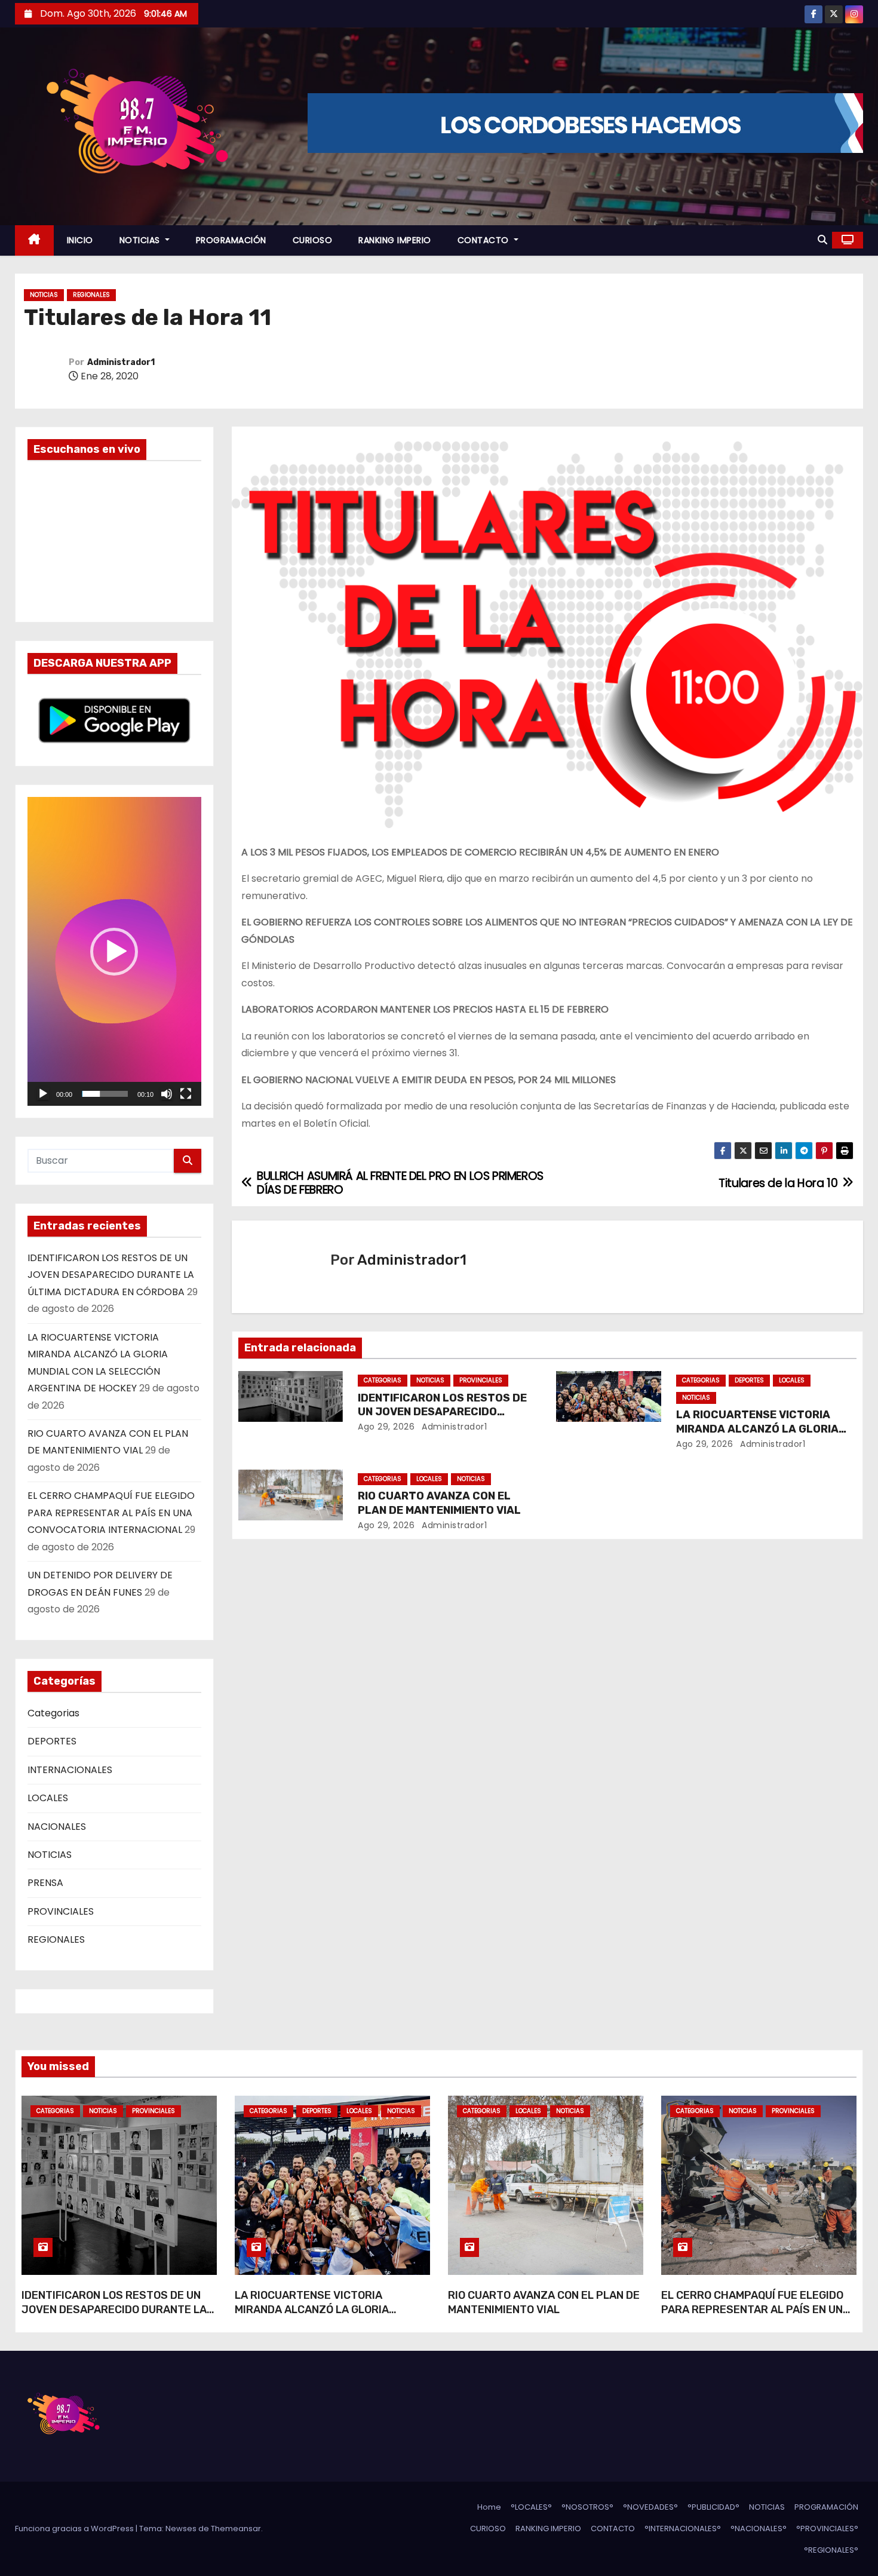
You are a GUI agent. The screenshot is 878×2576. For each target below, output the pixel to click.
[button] (822, 240)
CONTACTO (485, 240)
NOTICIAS (141, 240)
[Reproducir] (43, 1094)
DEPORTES (52, 1741)
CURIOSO (313, 240)
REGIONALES (91, 295)
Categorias (53, 1713)
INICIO (80, 240)
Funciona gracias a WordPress (75, 2529)
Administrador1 (121, 362)
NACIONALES (57, 1827)
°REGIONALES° (831, 2550)
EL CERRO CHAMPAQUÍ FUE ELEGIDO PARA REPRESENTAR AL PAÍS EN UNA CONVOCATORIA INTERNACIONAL (111, 1513)
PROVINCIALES (61, 1911)
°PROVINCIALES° (827, 2529)
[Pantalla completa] (186, 1094)
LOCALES (48, 1798)
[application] (114, 951)
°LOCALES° (531, 2507)
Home (489, 2507)
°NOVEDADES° (650, 2507)
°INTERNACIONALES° (683, 2529)
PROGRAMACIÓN (231, 240)
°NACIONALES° (759, 2529)
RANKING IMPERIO (395, 240)
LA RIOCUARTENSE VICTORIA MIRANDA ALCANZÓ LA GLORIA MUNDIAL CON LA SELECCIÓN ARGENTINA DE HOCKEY (312, 2317)
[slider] (105, 1094)
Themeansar (236, 2529)
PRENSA (45, 1883)
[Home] (34, 240)
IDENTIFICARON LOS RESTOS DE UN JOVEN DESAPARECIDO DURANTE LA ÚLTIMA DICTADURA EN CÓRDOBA (111, 1275)
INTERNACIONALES (70, 1770)
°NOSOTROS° (587, 2507)
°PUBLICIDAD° (713, 2507)
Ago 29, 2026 (386, 1427)
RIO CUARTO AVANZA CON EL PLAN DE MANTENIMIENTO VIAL (439, 1503)
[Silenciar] (167, 1094)
